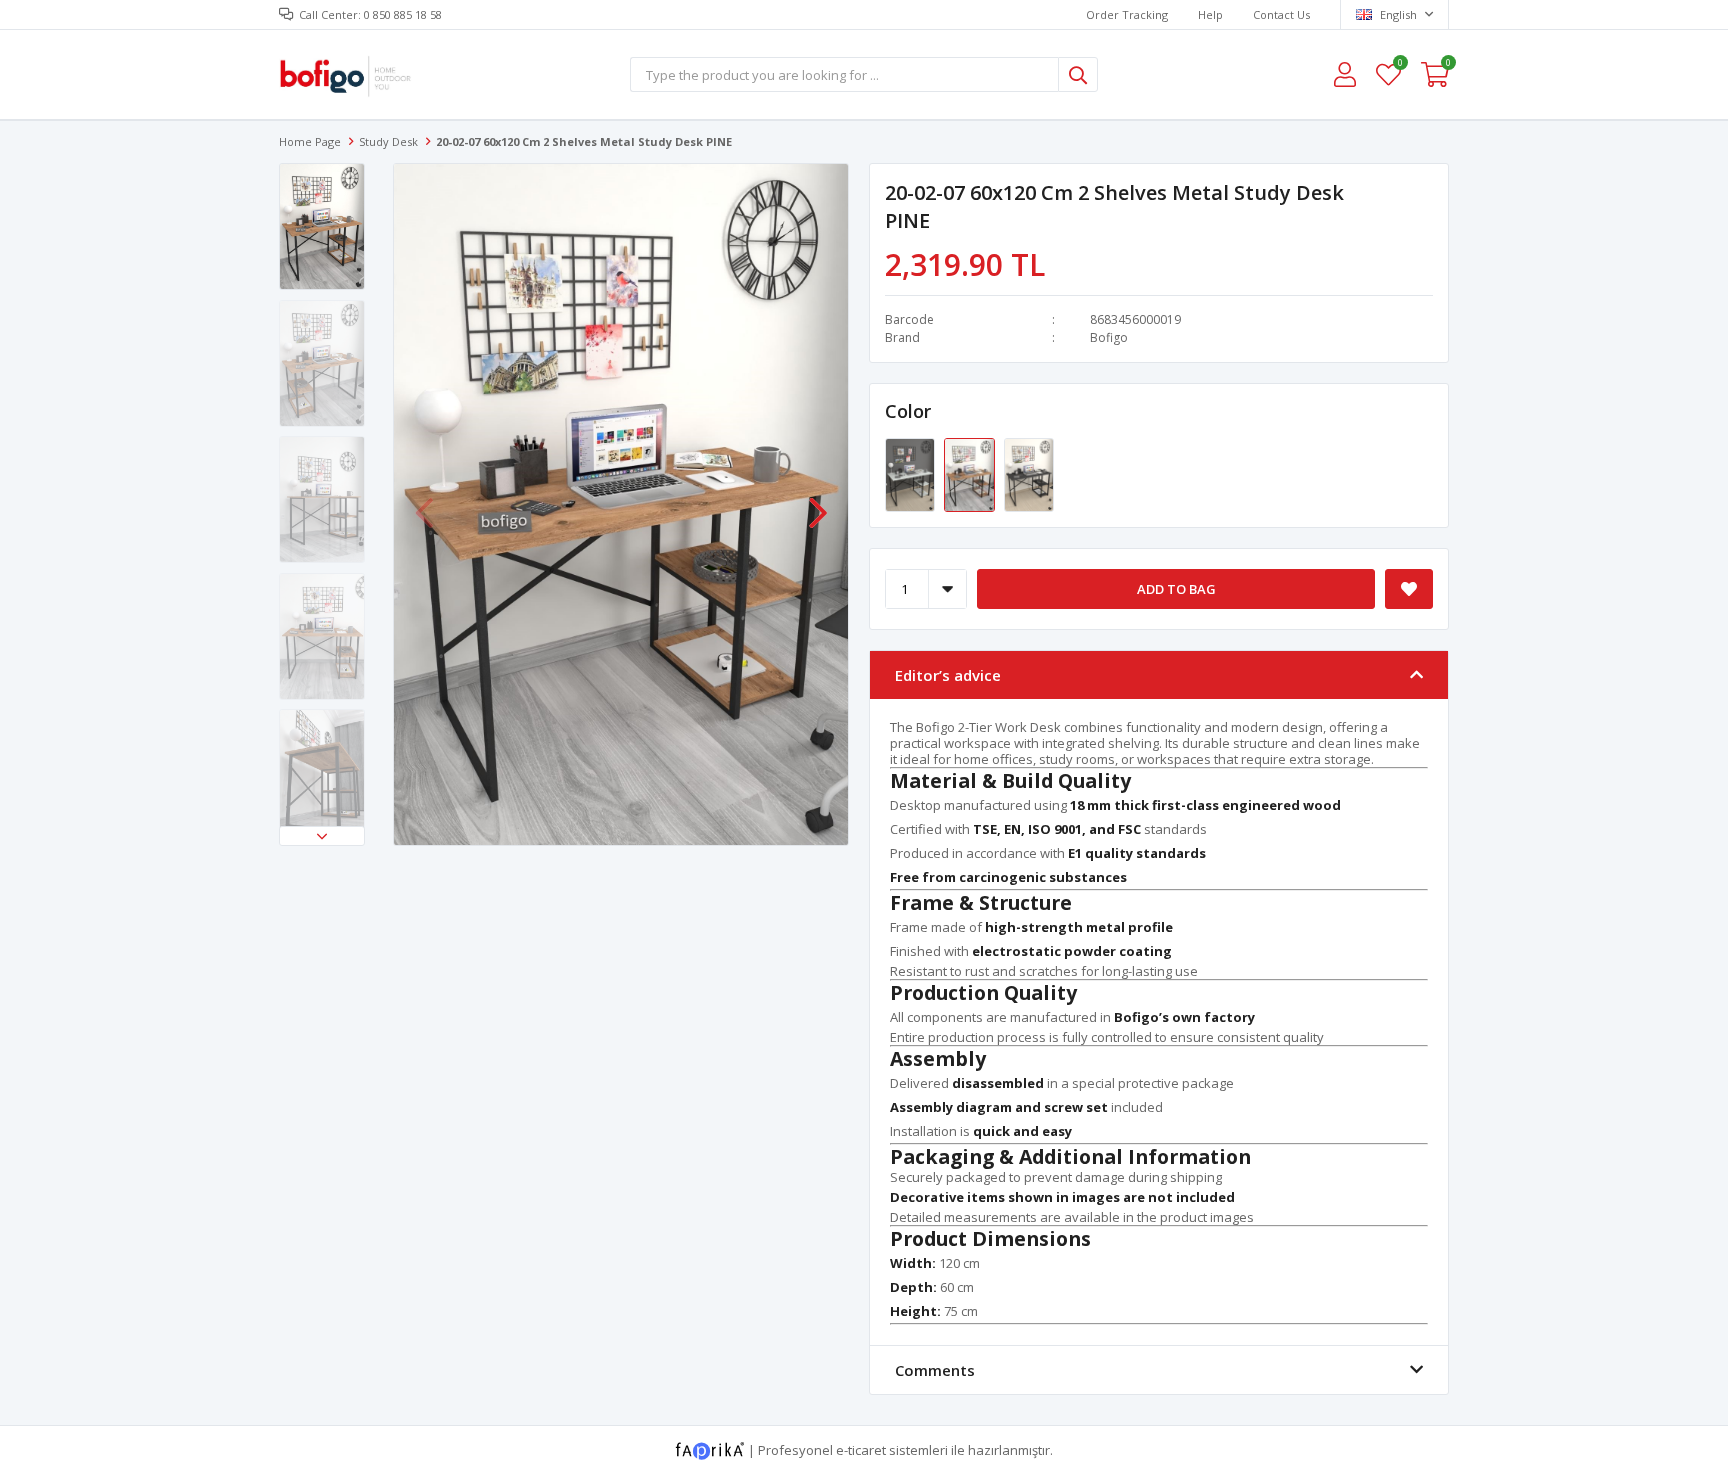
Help (1210, 14)
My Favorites (1399, 65)
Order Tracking (1127, 14)
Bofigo (1109, 337)
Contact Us (1281, 14)
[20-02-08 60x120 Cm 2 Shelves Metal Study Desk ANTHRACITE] (1029, 474)
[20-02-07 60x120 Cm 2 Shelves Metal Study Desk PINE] (970, 474)
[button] (322, 836)
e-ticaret (861, 1450)
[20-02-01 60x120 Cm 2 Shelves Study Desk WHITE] (911, 474)
